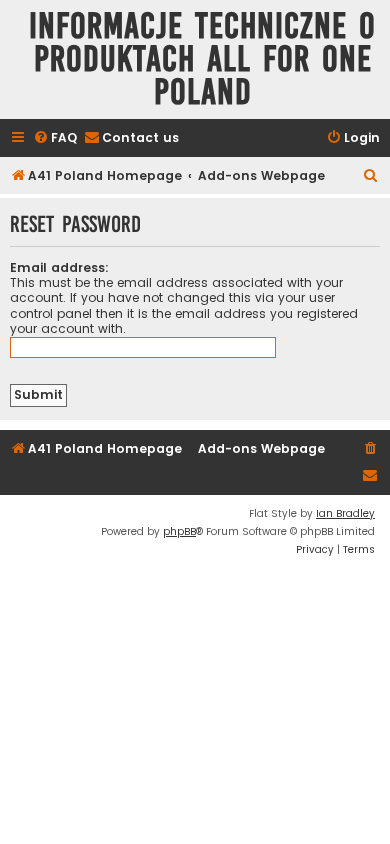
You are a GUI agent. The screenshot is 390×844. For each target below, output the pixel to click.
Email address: (59, 267)
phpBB (179, 531)
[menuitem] (55, 138)
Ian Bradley (345, 513)
